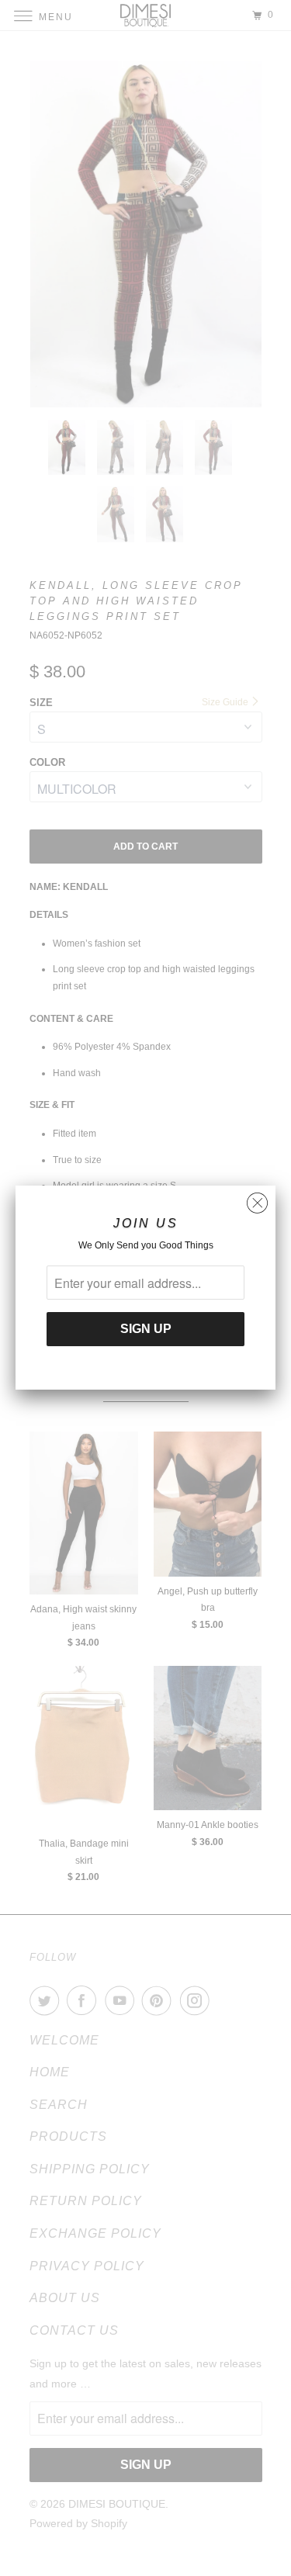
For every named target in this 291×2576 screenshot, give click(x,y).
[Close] (257, 1199)
